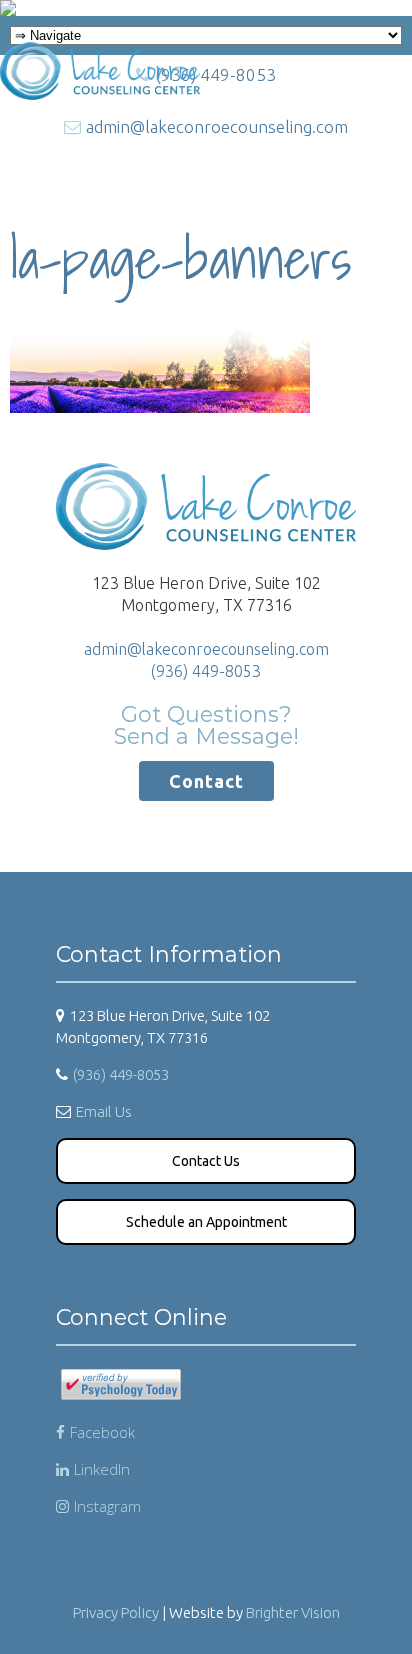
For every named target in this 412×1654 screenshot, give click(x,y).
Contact (206, 781)
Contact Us (206, 1161)
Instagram (107, 1506)
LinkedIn (102, 1469)
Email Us (104, 1111)
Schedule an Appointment (206, 1222)
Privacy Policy (116, 1612)
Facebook (102, 1432)
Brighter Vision (293, 1612)
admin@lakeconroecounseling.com (206, 649)
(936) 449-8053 (206, 671)
